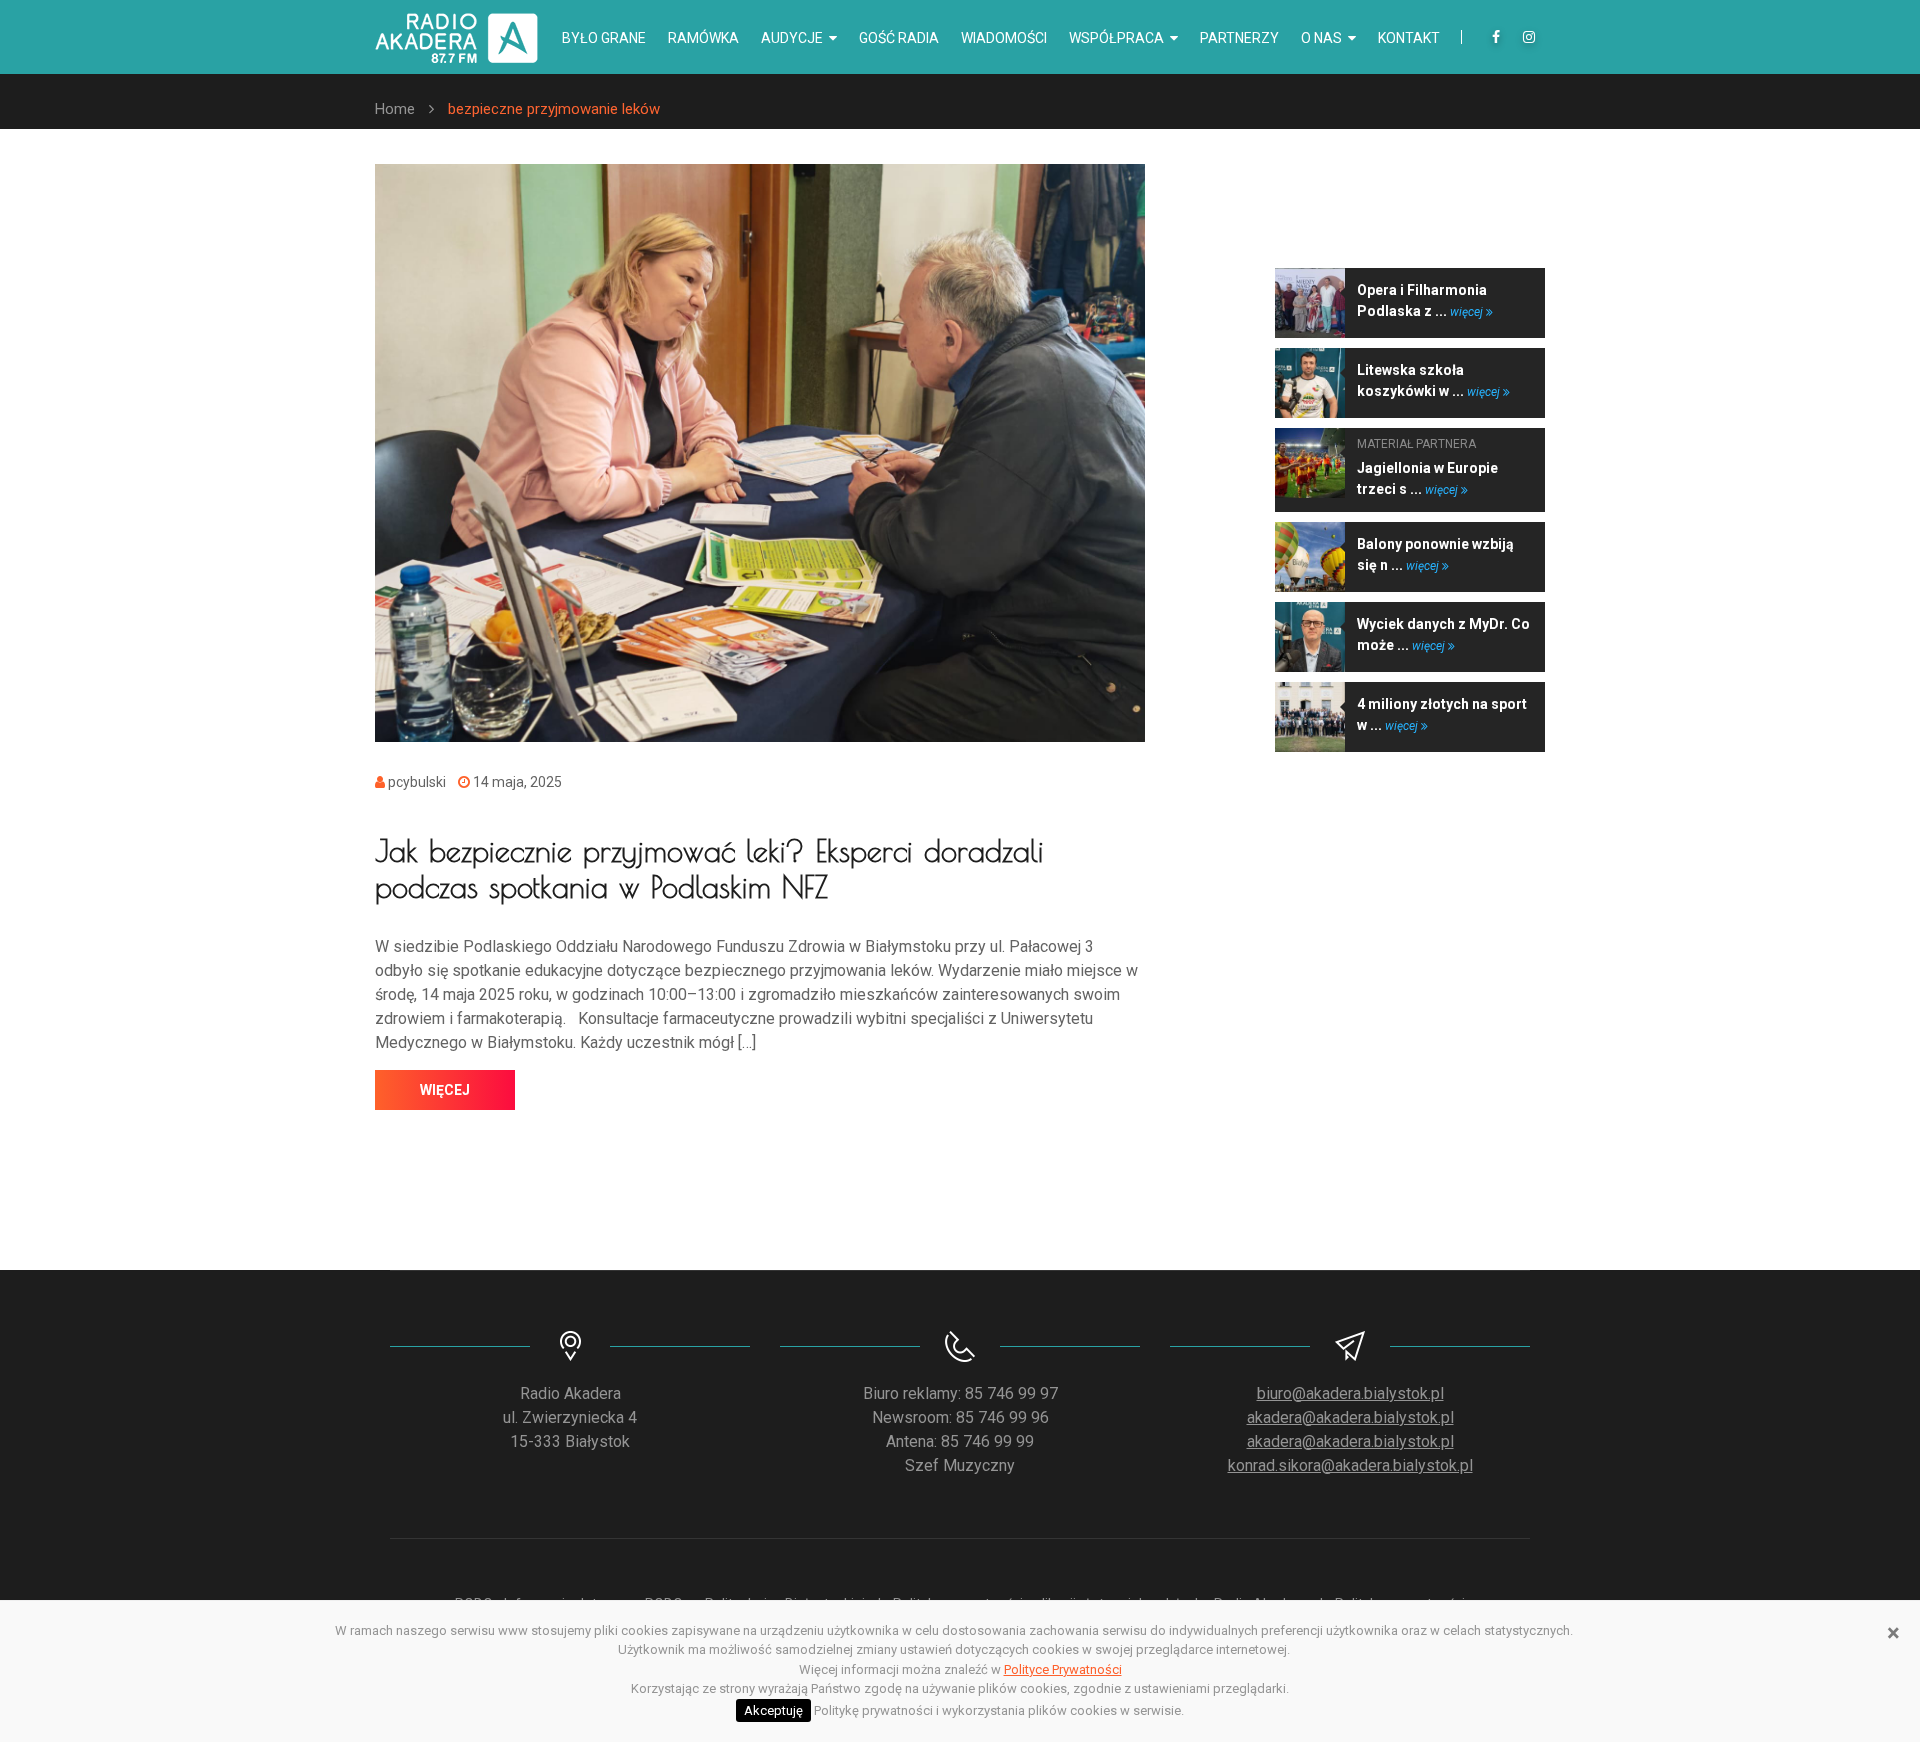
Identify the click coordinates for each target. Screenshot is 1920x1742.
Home (395, 109)
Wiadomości (1004, 38)
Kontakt (1409, 38)
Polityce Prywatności (1063, 1669)
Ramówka (703, 38)
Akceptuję (773, 1710)
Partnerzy (1239, 38)
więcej (445, 1090)
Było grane (604, 38)
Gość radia (899, 38)
